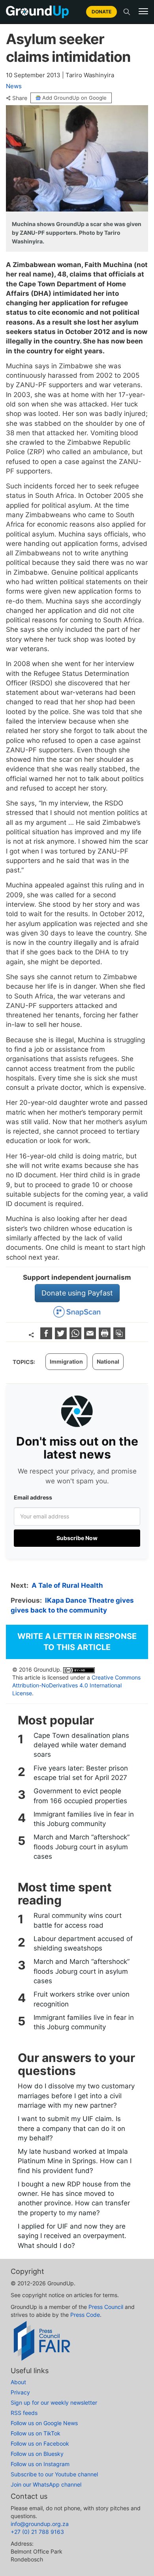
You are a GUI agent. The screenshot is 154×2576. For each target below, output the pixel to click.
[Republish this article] (119, 1337)
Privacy (20, 2392)
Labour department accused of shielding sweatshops (83, 1943)
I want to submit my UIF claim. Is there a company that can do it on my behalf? (71, 2128)
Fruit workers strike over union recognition (82, 1999)
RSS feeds (24, 2413)
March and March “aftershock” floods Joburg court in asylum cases (82, 1847)
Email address (33, 1497)
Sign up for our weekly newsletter (54, 2402)
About (18, 2382)
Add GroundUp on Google (74, 98)
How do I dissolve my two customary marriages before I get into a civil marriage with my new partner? (76, 2096)
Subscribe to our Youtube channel (54, 2474)
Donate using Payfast (77, 1293)
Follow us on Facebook (40, 2443)
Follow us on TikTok (36, 2433)
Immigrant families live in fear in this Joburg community (84, 1819)
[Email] (91, 1337)
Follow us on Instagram (40, 2464)
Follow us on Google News (44, 2423)
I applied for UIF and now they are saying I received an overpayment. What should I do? (72, 2236)
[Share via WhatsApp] (76, 1337)
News (14, 86)
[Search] (127, 12)
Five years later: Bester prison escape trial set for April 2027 (81, 1773)
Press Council (106, 2307)
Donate (101, 12)
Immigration (66, 1361)
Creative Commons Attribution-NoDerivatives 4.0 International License (76, 1685)
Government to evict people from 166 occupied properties (80, 1796)
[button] (143, 11)
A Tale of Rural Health (67, 1585)
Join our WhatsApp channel (46, 2484)
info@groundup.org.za (40, 2524)
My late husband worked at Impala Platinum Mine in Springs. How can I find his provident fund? (75, 2161)
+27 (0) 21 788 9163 (37, 2532)
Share (20, 98)
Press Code (85, 2315)
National (108, 1361)
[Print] (106, 1337)
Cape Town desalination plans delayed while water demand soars (81, 1745)
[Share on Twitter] (62, 1337)
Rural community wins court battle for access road (78, 1920)
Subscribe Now (77, 1538)
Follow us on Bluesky (37, 2454)
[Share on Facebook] (47, 1337)
